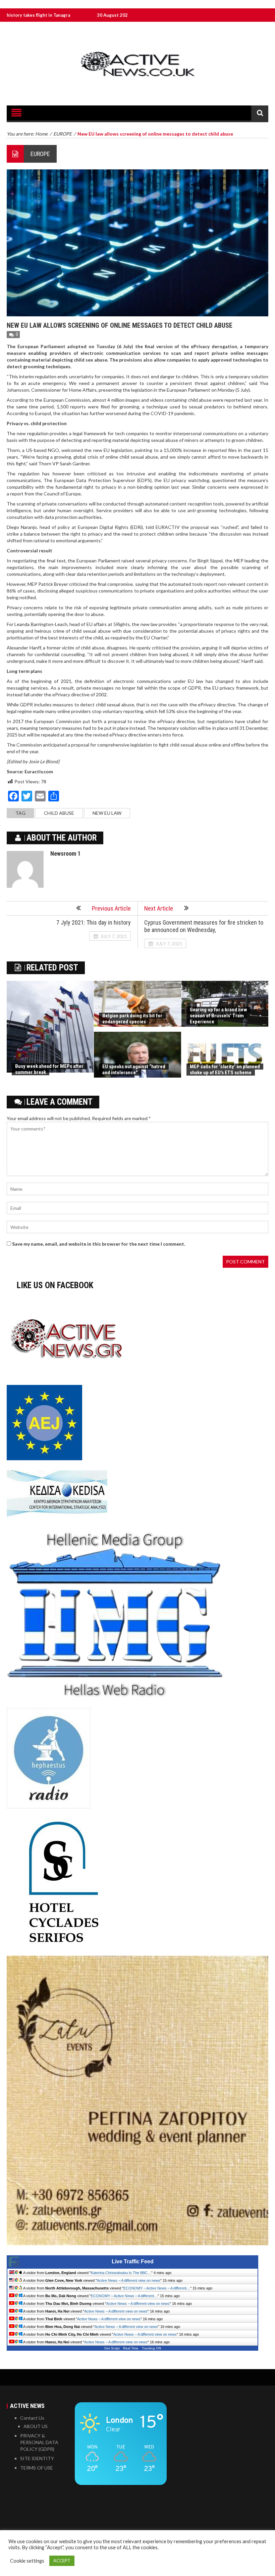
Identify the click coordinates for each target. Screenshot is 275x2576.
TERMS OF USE (37, 2468)
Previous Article (111, 908)
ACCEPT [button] (62, 2561)
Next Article (159, 908)
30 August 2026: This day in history (58, 15)
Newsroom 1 (65, 853)
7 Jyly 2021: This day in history (94, 922)
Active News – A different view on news (129, 2280)
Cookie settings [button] (27, 2561)
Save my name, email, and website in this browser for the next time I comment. (99, 1244)
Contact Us (32, 2418)
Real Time (131, 2348)
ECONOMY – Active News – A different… (157, 2288)
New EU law (107, 813)
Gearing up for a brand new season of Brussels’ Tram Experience (218, 1016)
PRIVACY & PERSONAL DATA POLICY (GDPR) (39, 2442)
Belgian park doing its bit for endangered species (132, 1019)
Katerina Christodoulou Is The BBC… (121, 2273)
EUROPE (40, 154)
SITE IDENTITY (37, 2458)
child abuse (59, 813)
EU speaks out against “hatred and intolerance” (134, 1070)
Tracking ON (151, 2348)
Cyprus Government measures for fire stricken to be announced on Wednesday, (204, 926)
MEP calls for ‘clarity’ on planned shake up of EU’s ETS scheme (225, 1070)
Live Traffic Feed (133, 2261)
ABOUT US (36, 2426)
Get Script (112, 2348)
